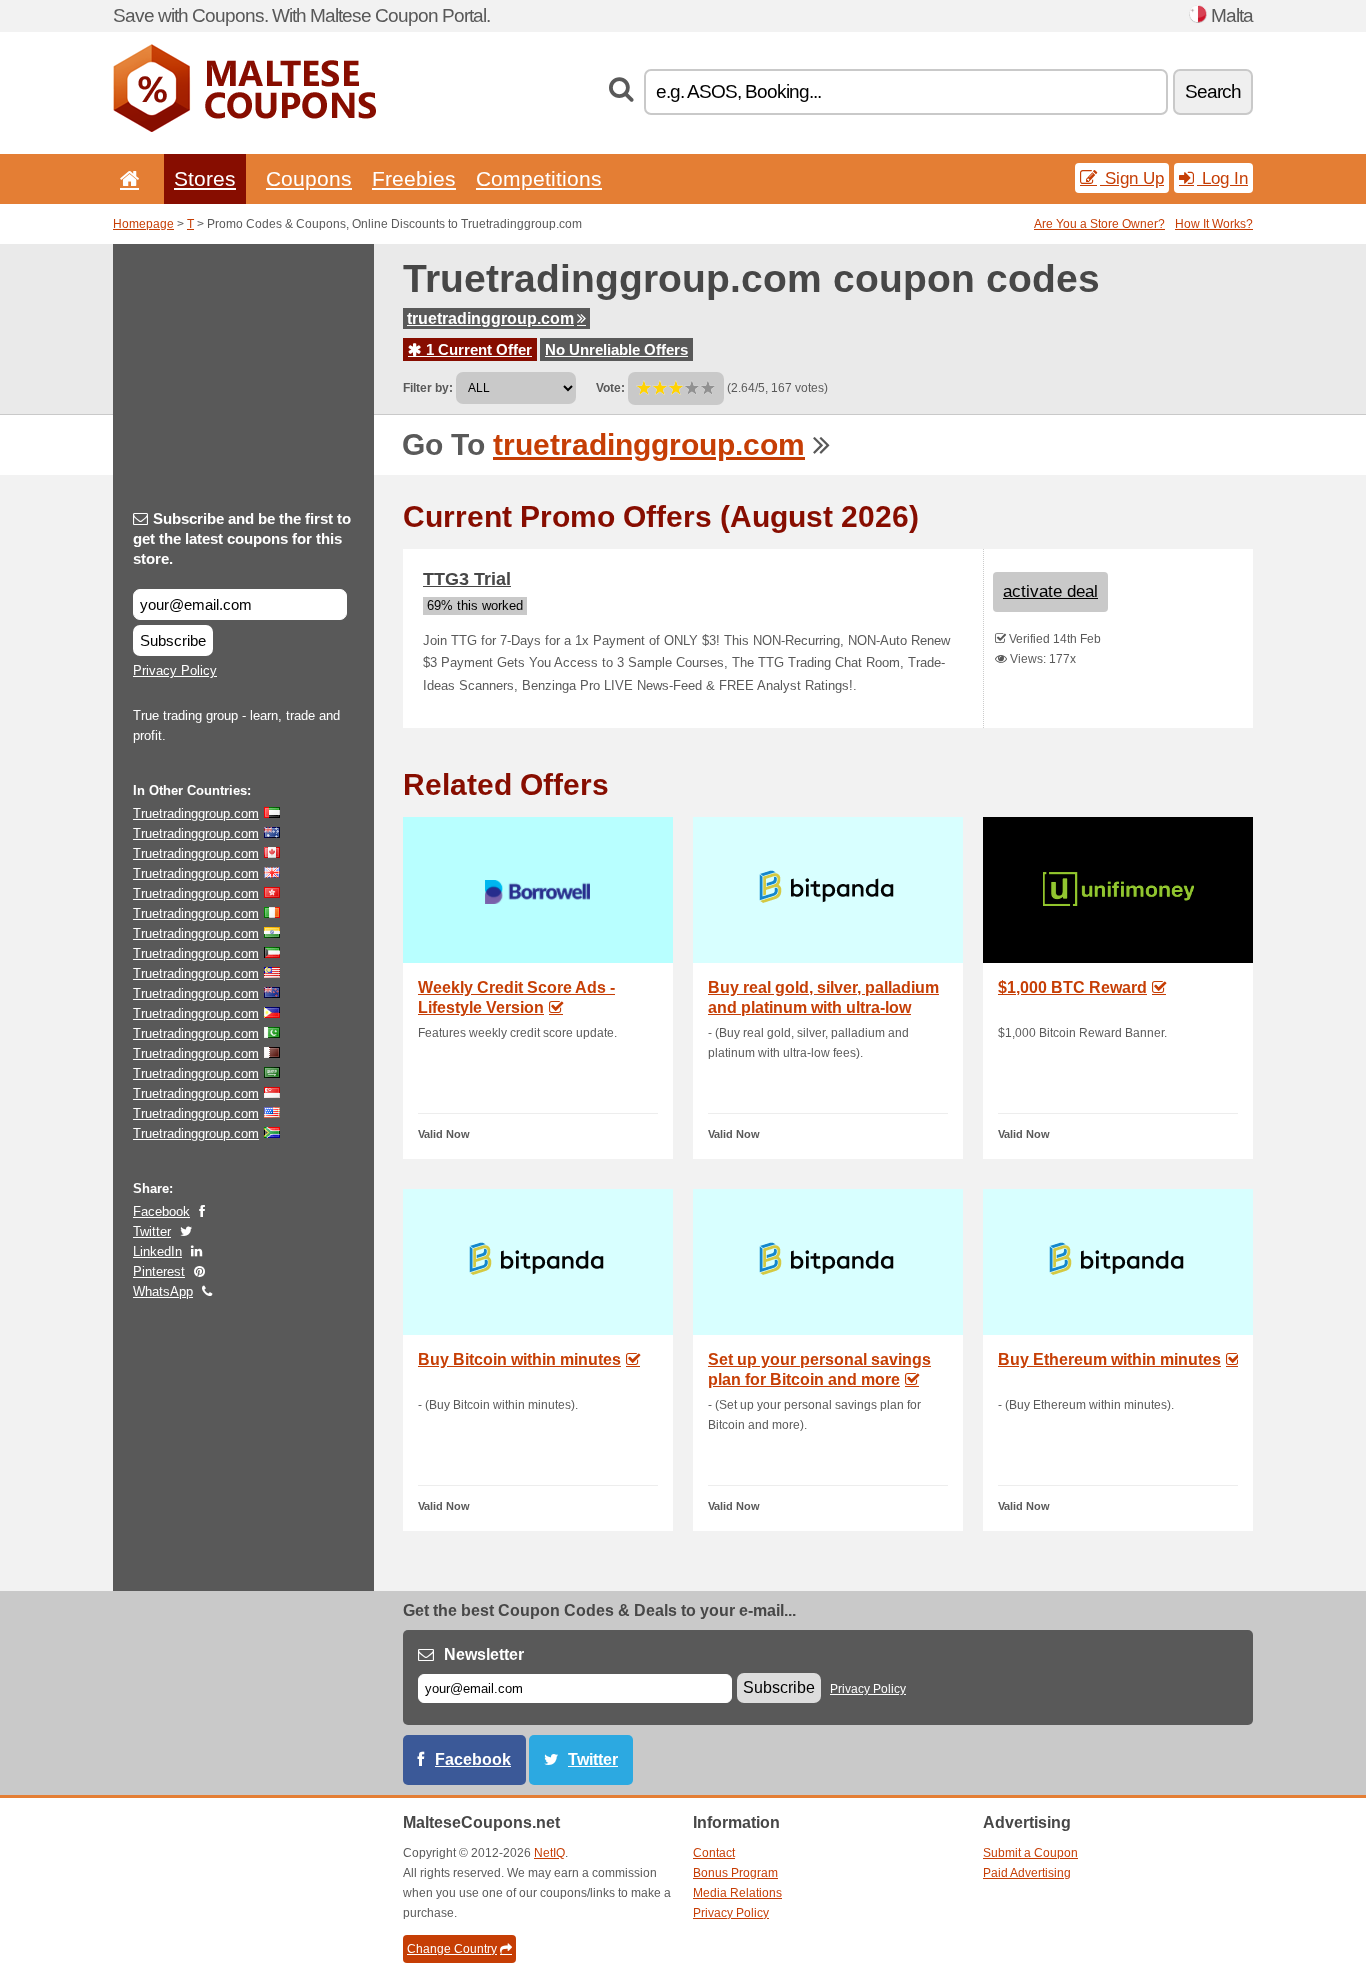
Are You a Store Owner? (1099, 224)
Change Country (452, 1949)
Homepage (143, 224)
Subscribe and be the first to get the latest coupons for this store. (242, 538)
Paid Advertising (1027, 1873)
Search (1213, 91)
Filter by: (428, 388)
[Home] (126, 178)
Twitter (152, 1231)
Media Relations (737, 1893)
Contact (714, 1853)
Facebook (161, 1211)
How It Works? (1214, 224)
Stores (205, 178)
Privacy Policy (175, 670)
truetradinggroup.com (490, 318)
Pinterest (159, 1271)
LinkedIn (157, 1251)
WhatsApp (163, 1291)
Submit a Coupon (1030, 1853)
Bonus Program (735, 1873)
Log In (1222, 178)
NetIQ (549, 1853)
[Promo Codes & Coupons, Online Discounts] (244, 128)
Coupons (309, 178)
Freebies (414, 178)
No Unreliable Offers (616, 349)
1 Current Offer (477, 349)
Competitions (539, 178)
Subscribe (173, 640)
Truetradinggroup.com (196, 813)
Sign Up (1132, 178)
